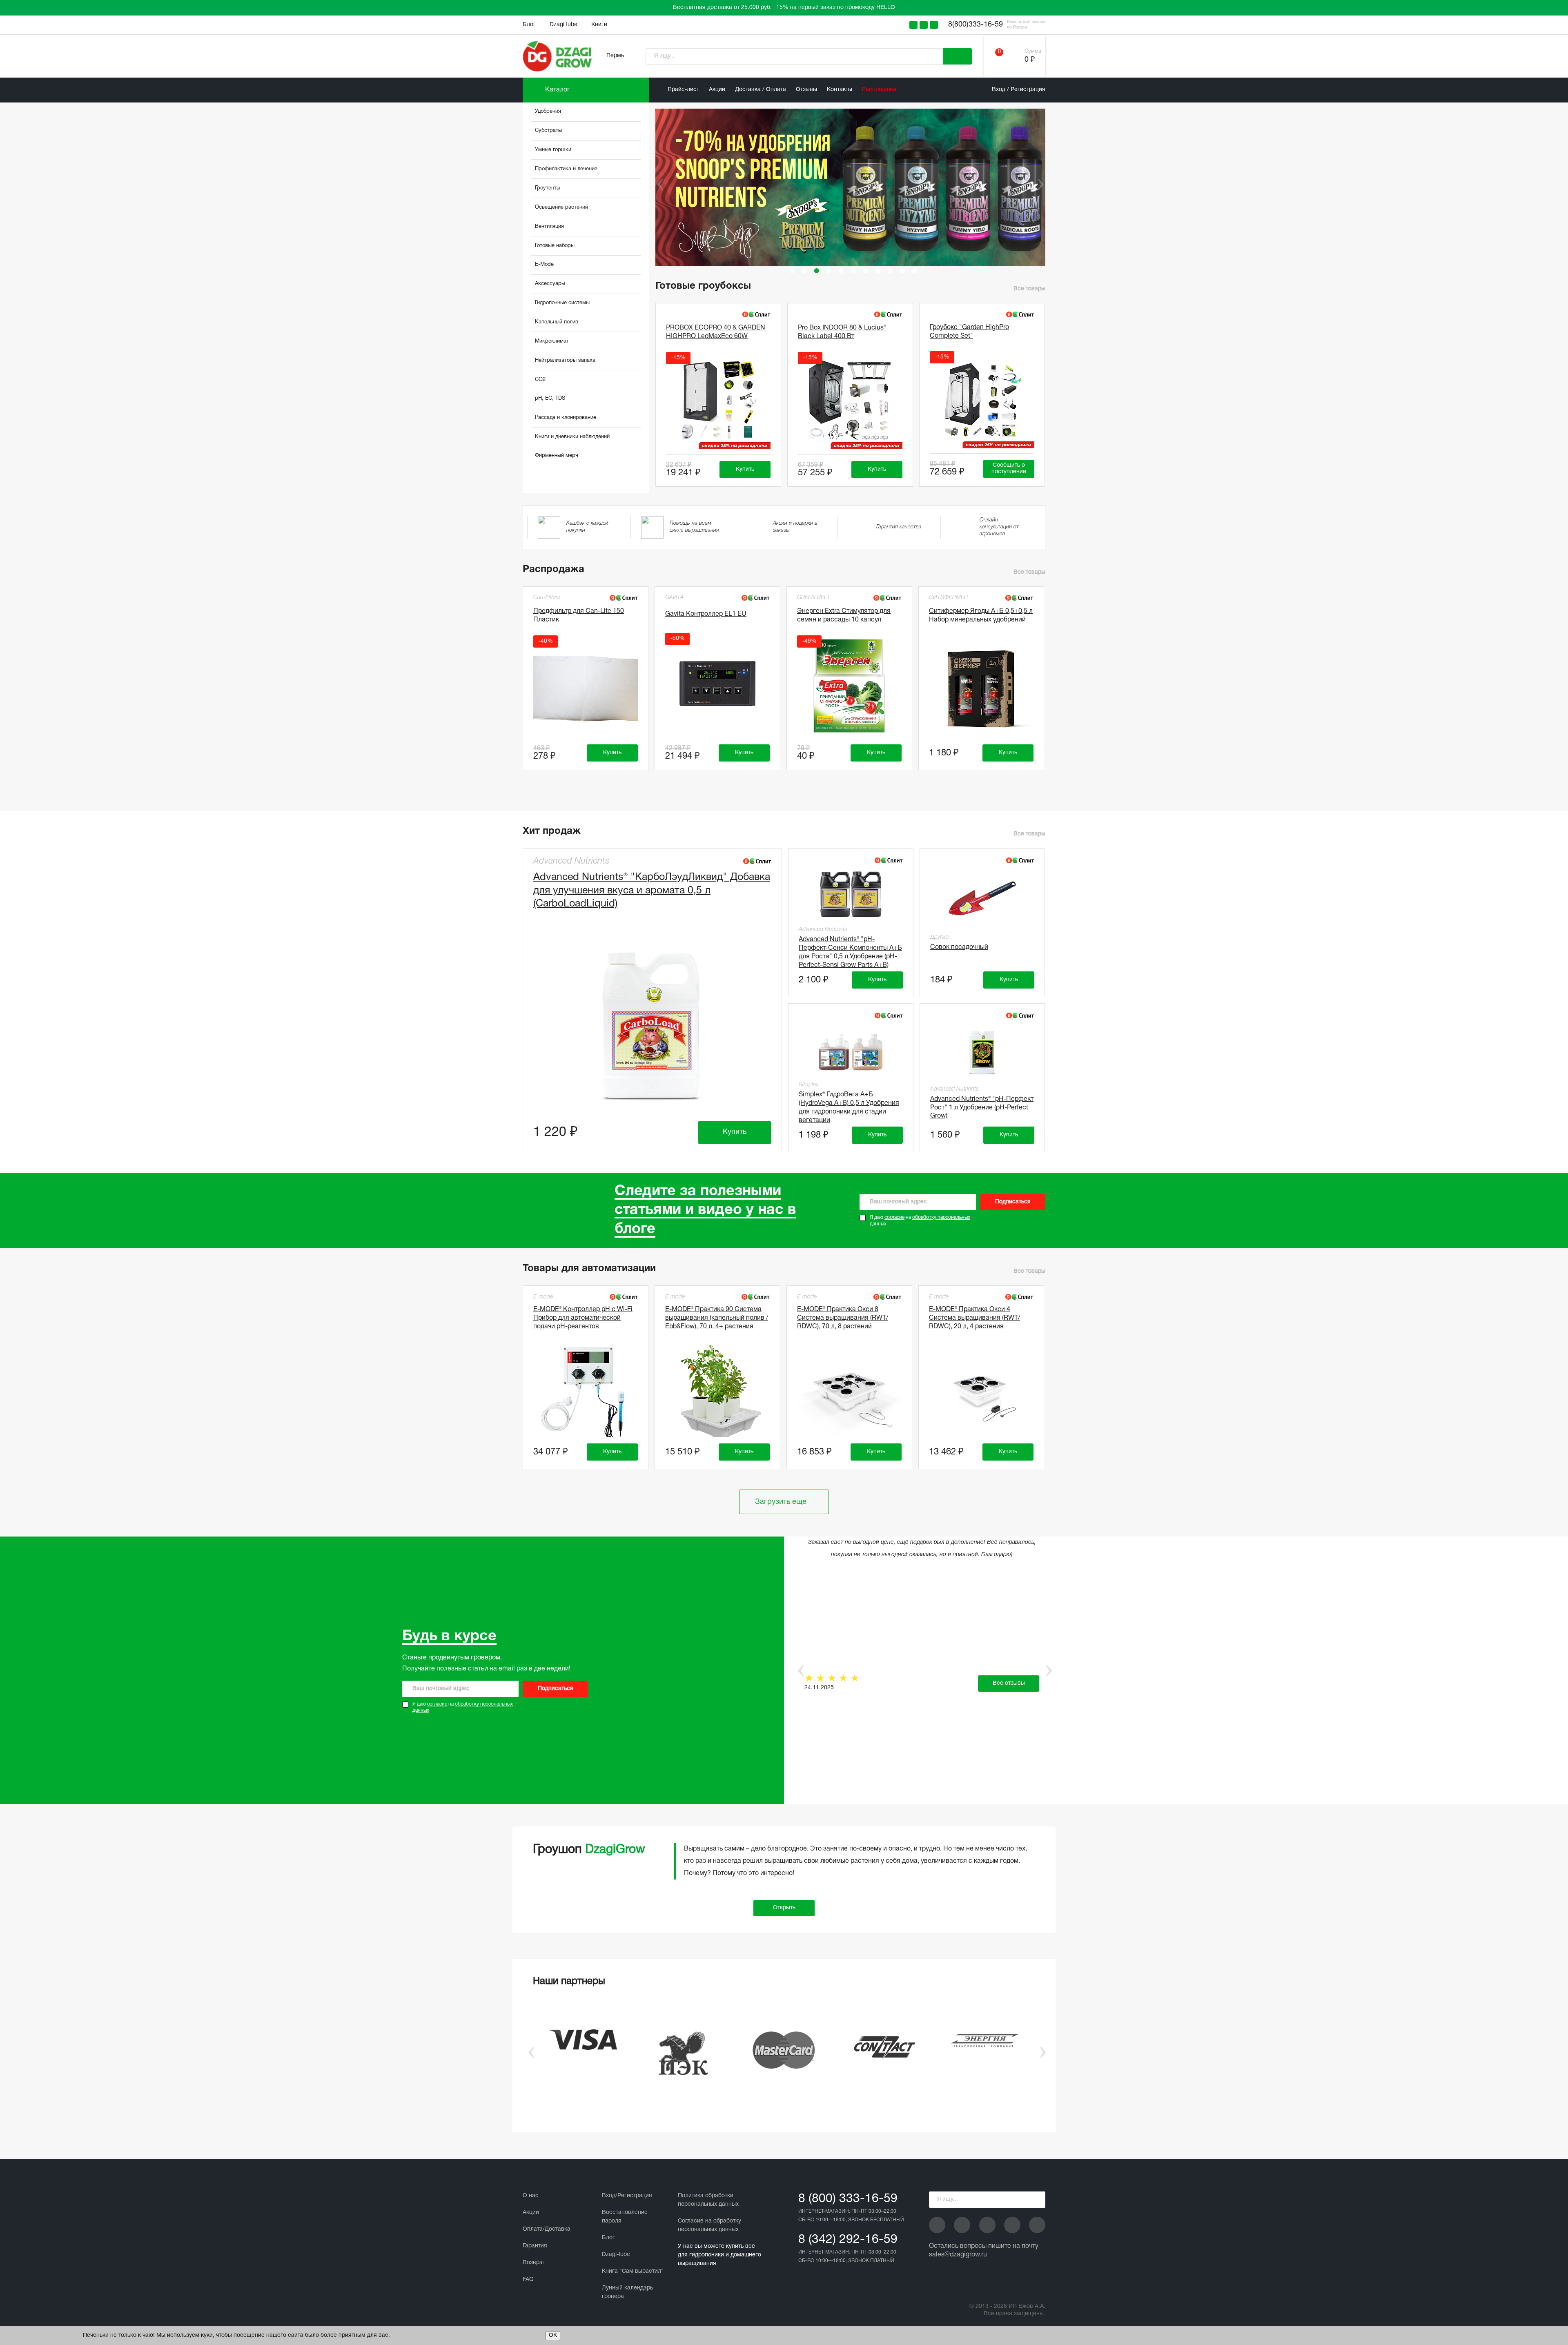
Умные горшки (553, 150)
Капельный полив (557, 322)
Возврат (534, 2263)
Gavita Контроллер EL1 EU (706, 614)
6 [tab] (853, 271)
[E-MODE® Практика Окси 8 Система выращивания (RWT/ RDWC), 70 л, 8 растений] (849, 1392)
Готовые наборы (555, 246)
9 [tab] (890, 271)
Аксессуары (550, 284)
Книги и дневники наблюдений (572, 437)
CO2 (540, 380)
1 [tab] (792, 271)
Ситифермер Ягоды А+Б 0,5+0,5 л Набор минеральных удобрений (981, 616)
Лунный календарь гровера (627, 2292)
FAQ (528, 2279)
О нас (531, 2196)
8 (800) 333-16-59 (848, 2199)
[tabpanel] (854, 187)
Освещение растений (561, 207)
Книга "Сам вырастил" (633, 2271)
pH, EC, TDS (550, 399)
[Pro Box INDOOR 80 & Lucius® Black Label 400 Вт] (850, 403)
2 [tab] (804, 271)
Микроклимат (552, 341)
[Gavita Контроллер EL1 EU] (717, 684)
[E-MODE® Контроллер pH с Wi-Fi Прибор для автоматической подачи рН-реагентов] (586, 1392)
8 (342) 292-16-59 (848, 2240)
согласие (894, 1217)
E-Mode (544, 265)
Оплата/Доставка (547, 2229)
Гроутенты (548, 188)
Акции (717, 90)
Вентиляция (549, 227)
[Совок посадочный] (982, 898)
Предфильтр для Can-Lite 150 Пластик (579, 616)
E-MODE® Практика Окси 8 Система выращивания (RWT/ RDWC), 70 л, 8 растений (843, 1318)
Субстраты (548, 131)
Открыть (784, 1908)
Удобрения (548, 111)
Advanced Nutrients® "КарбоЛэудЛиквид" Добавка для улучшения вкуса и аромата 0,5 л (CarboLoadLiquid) (652, 891)
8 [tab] (878, 271)
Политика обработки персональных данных (708, 2200)
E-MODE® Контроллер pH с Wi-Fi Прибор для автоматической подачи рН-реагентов (583, 1318)
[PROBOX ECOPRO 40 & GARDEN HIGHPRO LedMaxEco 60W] (718, 403)
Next (1040, 184)
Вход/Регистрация (627, 2196)
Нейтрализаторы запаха (565, 361)
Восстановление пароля (625, 2217)
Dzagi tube (563, 25)
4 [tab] (829, 271)
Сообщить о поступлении (1009, 469)
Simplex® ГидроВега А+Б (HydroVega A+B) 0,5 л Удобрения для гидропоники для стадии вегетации (849, 1106)
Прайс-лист (683, 90)
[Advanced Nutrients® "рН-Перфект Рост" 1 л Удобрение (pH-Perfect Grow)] (982, 1052)
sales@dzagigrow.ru (958, 2255)
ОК (553, 2335)
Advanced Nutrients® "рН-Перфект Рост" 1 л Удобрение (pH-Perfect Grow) (982, 1108)
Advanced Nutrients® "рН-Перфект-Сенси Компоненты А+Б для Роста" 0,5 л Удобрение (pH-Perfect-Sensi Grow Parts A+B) (850, 951)
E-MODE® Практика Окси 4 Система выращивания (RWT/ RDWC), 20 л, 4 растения (974, 1318)
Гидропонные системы (562, 303)
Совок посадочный (959, 947)
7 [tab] (866, 271)
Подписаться (1013, 1202)
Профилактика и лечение (566, 169)
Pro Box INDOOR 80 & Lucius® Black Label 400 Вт (842, 332)
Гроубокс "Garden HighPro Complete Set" (969, 332)
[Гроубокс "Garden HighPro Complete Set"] (982, 402)
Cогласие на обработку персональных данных (709, 2225)
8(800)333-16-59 (976, 25)
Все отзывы (1009, 1683)
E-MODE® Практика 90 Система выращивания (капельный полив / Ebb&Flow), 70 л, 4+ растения (717, 1318)
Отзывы (806, 90)
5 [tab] (841, 271)
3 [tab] (817, 271)
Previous (654, 184)
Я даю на (920, 1221)
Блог (529, 25)
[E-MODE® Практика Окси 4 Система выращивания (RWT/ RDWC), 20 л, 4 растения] (981, 1392)
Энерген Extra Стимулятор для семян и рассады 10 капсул (844, 616)
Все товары (1029, 289)
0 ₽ (1030, 60)
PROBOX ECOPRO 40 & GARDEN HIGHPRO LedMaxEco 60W (716, 332)
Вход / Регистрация (1019, 90)
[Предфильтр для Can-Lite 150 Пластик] (586, 686)
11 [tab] (915, 271)
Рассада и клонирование (566, 418)
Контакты (840, 90)
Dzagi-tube (616, 2255)
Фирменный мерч (557, 456)
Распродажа (879, 90)
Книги (599, 25)
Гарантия (535, 2246)
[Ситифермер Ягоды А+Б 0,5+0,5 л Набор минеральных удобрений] (981, 686)
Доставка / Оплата (761, 90)
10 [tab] (902, 271)
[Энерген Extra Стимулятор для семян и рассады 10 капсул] (849, 686)
